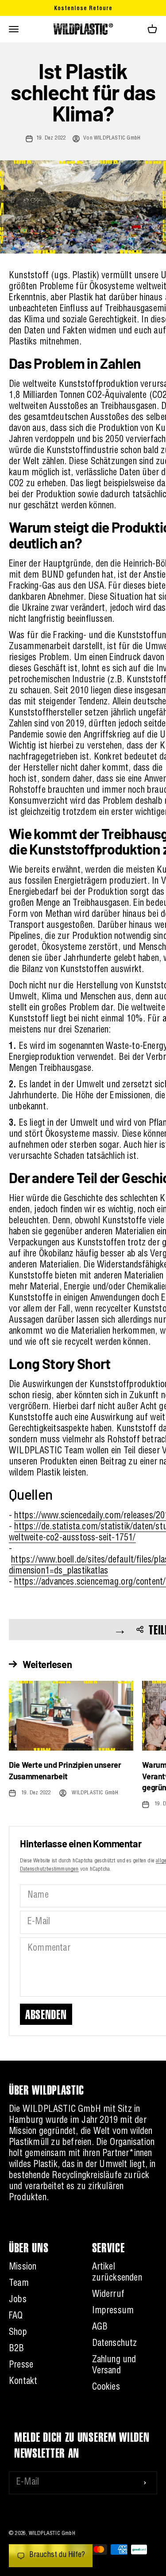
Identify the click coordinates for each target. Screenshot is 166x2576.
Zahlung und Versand (114, 2366)
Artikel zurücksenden (117, 2273)
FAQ (16, 2317)
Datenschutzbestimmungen (49, 1869)
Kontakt (23, 2382)
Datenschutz (115, 2344)
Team (19, 2284)
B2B (17, 2349)
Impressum (113, 2311)
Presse (21, 2366)
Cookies (106, 2388)
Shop (18, 2333)
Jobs (18, 2300)
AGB (100, 2328)
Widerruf (108, 2295)
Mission (23, 2268)
